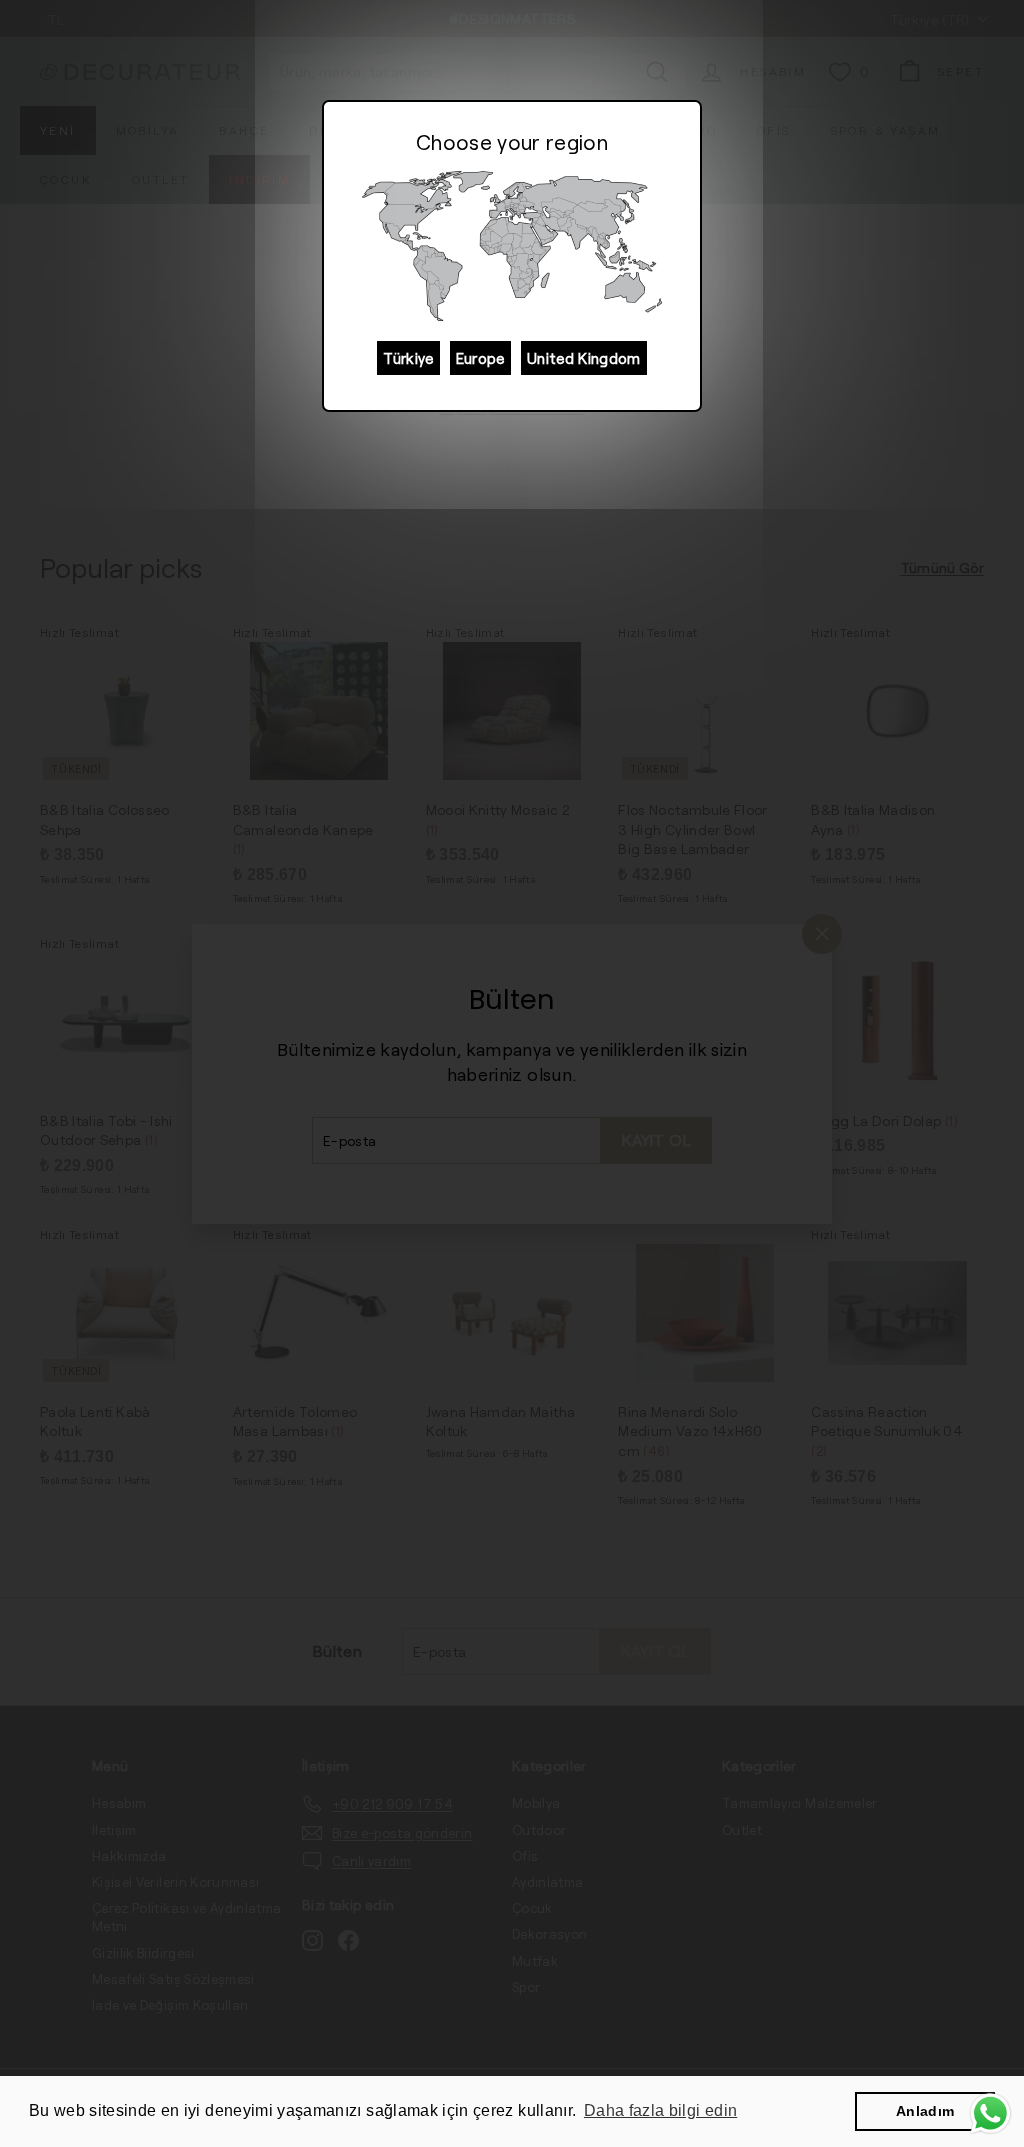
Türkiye (408, 358)
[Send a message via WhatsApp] (990, 2113)
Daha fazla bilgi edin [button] (660, 2110)
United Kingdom (584, 358)
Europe (480, 358)
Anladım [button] (925, 2111)
